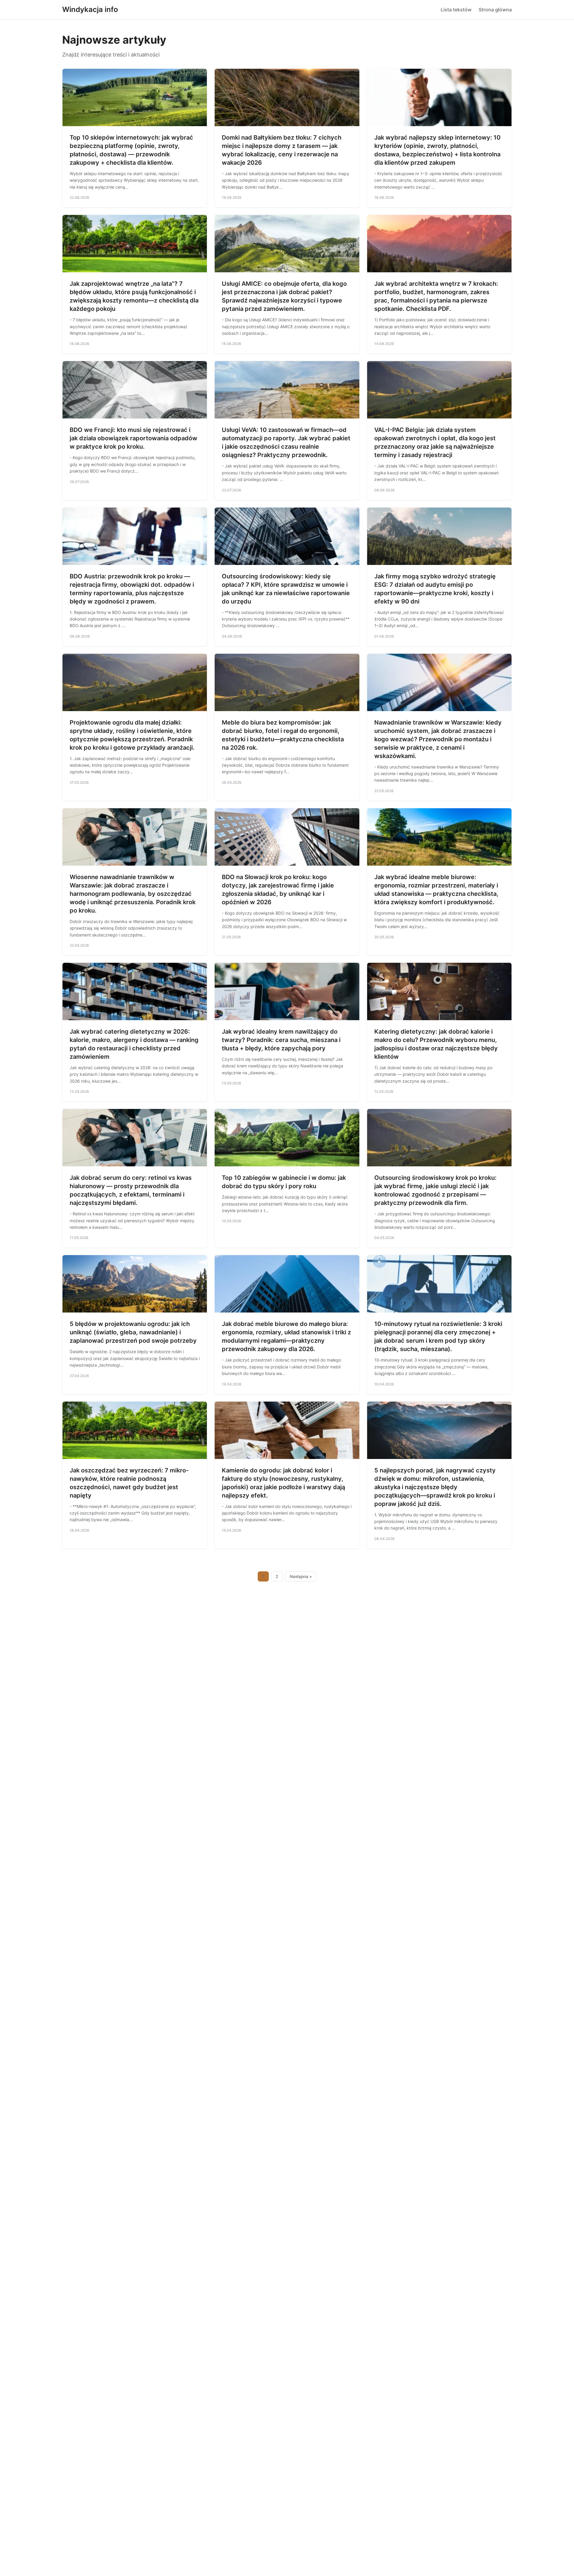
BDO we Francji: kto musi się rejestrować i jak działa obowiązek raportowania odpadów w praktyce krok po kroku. (133, 438)
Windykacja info (90, 9)
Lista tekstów (456, 10)
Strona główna (495, 10)
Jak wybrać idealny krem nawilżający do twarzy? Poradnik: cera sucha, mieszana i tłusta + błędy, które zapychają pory (281, 1040)
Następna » (301, 1576)
